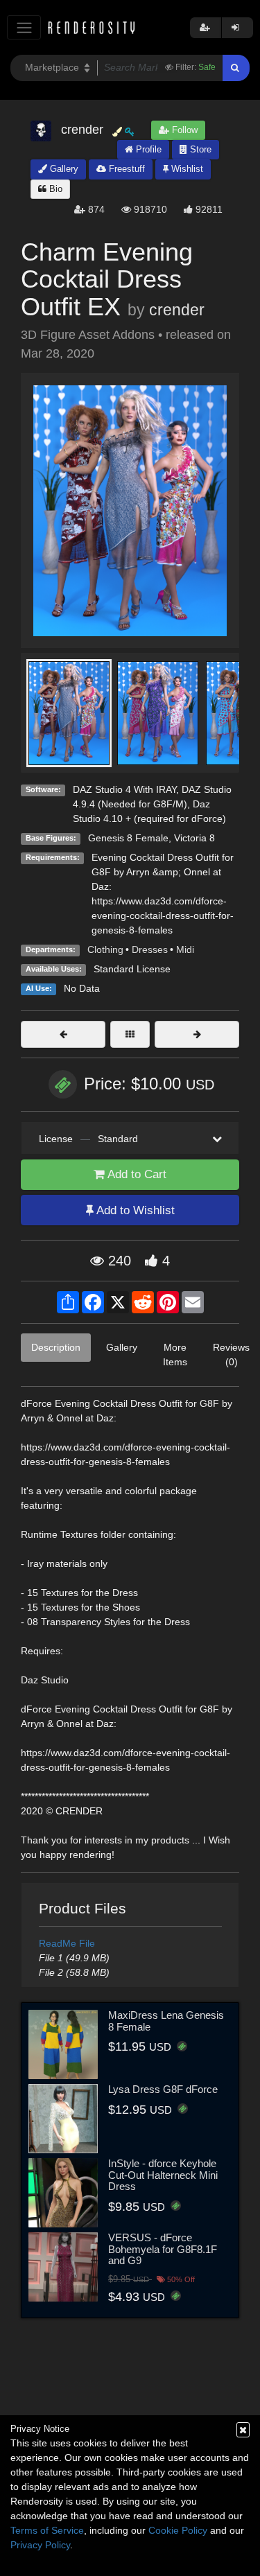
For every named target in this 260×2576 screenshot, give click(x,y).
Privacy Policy (40, 2545)
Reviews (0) (231, 1355)
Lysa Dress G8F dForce (163, 2089)
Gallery (63, 169)
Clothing (105, 949)
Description (56, 1347)
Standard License (132, 969)
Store (199, 149)
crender (177, 310)
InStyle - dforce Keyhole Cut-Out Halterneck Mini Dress (163, 2175)
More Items (175, 1355)
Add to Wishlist (134, 1210)
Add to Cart (136, 1174)
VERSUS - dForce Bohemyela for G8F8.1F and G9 (163, 2249)
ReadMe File (67, 1943)
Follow (183, 130)
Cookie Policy (178, 2530)
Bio (54, 189)
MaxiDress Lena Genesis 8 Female (166, 2021)
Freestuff (125, 169)
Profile (147, 149)
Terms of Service (47, 2530)
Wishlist (186, 169)
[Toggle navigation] (24, 27)
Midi (185, 949)
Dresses (150, 949)
